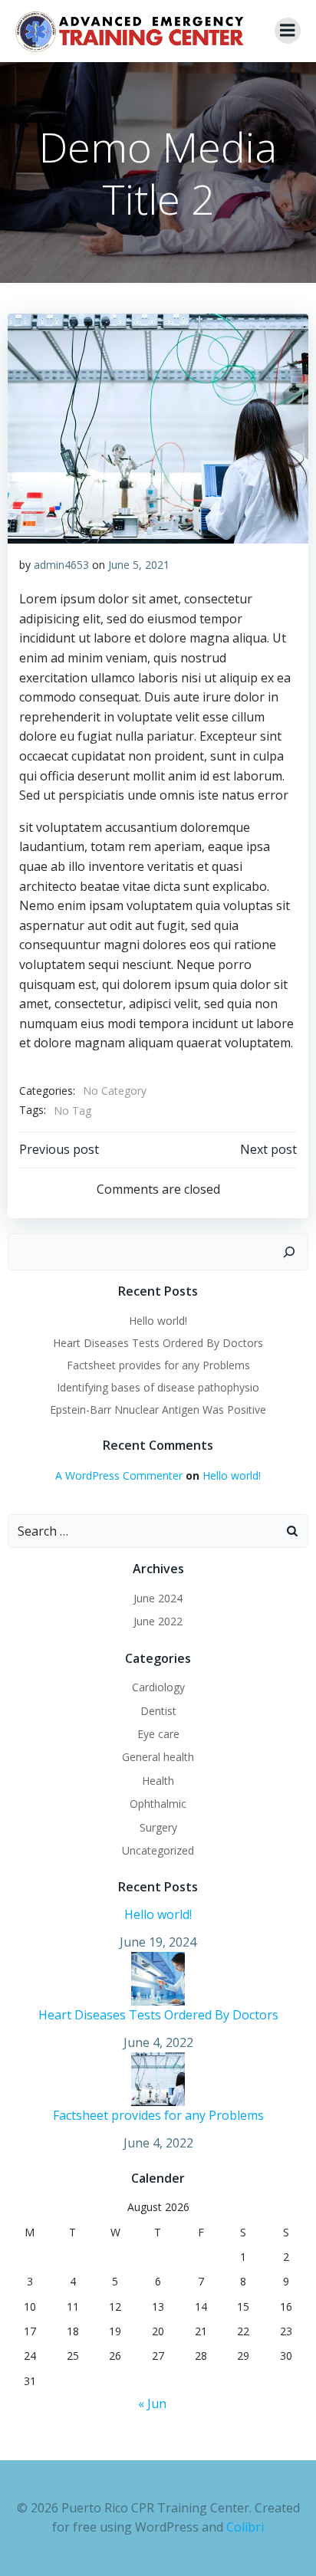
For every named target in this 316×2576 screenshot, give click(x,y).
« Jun (152, 2403)
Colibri (245, 2527)
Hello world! (158, 1321)
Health (158, 1781)
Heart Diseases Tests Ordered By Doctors (158, 1343)
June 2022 (158, 1621)
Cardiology (158, 1687)
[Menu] (288, 31)
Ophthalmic (158, 1804)
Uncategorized (158, 1850)
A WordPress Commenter (119, 1475)
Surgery (158, 1827)
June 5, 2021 (139, 565)
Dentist (158, 1711)
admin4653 (61, 565)
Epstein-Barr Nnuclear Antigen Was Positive (158, 1410)
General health (158, 1757)
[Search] (289, 1252)
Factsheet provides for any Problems (158, 1365)
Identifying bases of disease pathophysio (158, 1387)
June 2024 (158, 1598)
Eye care (158, 1734)
